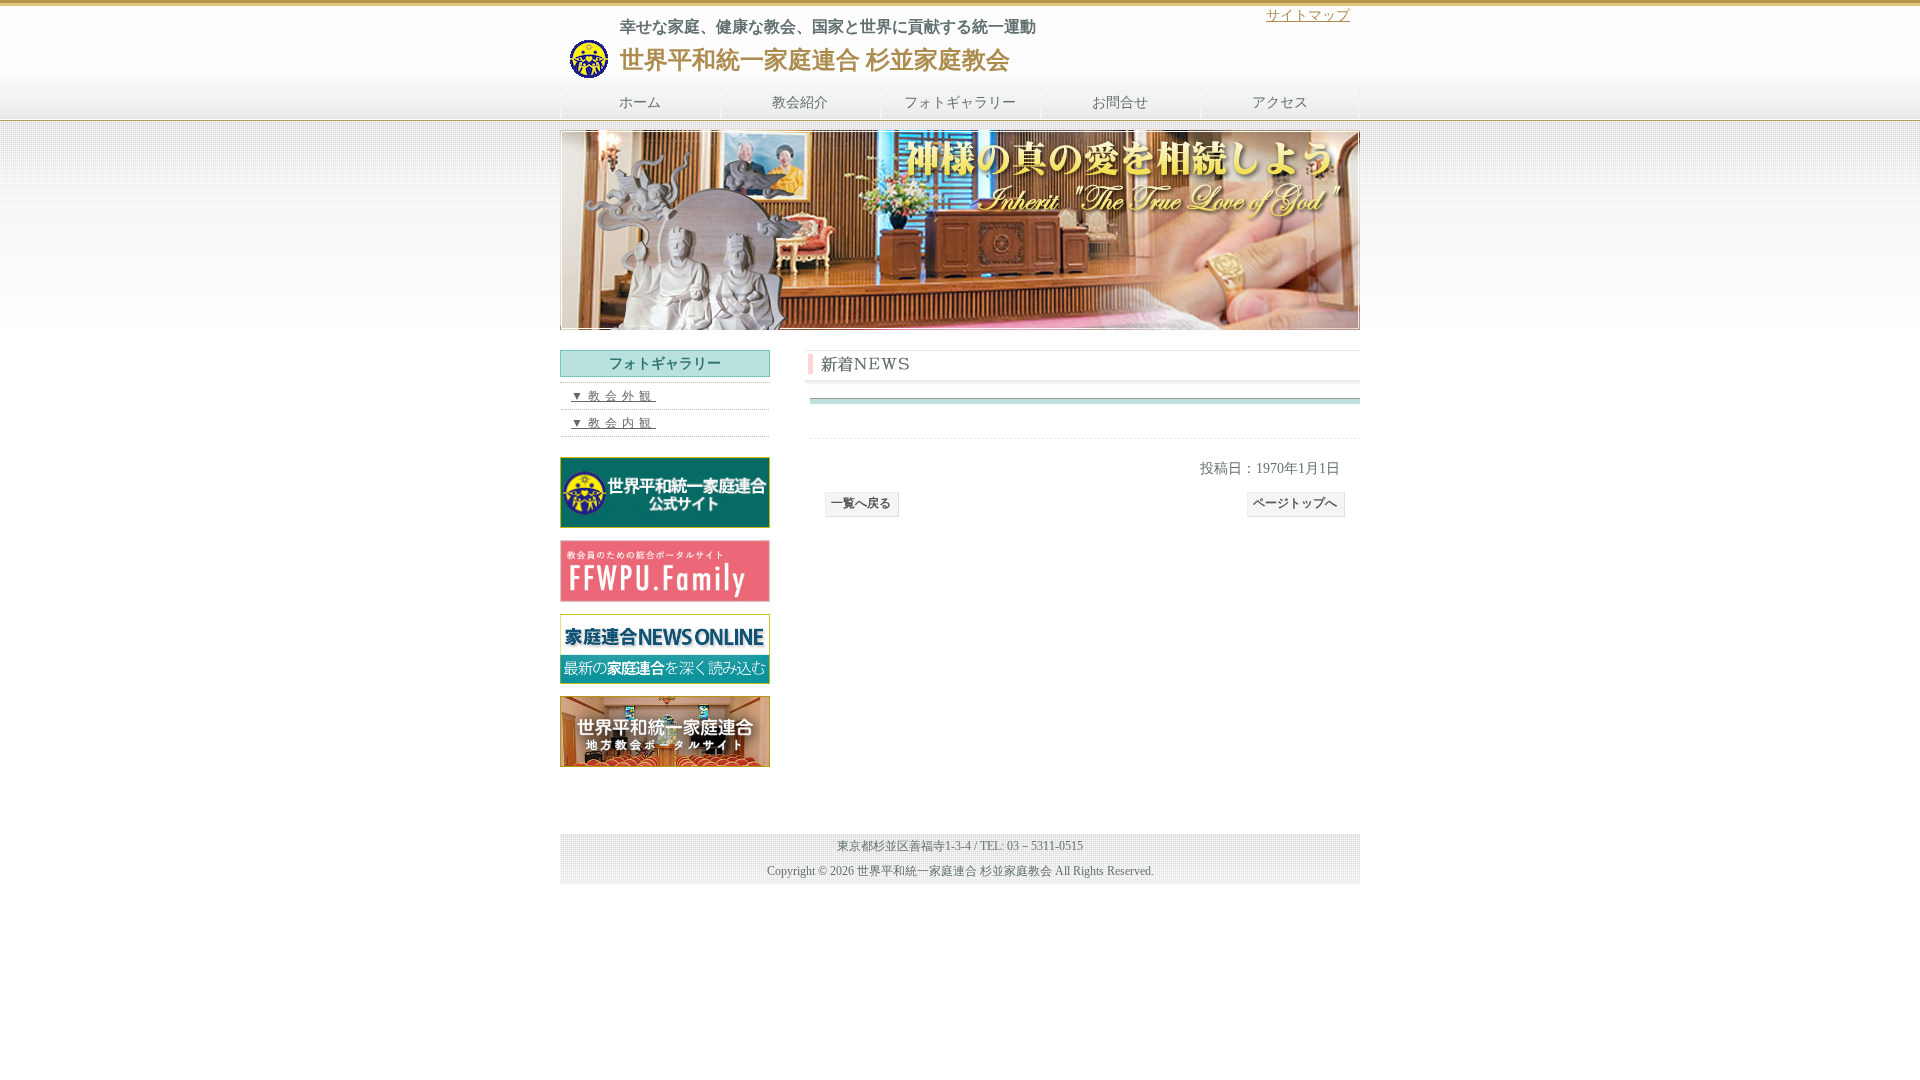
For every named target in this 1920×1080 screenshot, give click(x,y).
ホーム (640, 102)
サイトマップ (1308, 15)
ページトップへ (1295, 503)
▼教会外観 (613, 396)
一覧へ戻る (861, 503)
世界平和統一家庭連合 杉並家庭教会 (815, 60)
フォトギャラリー (960, 102)
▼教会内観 (613, 423)
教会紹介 (800, 102)
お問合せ (1120, 102)
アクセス (1280, 102)
